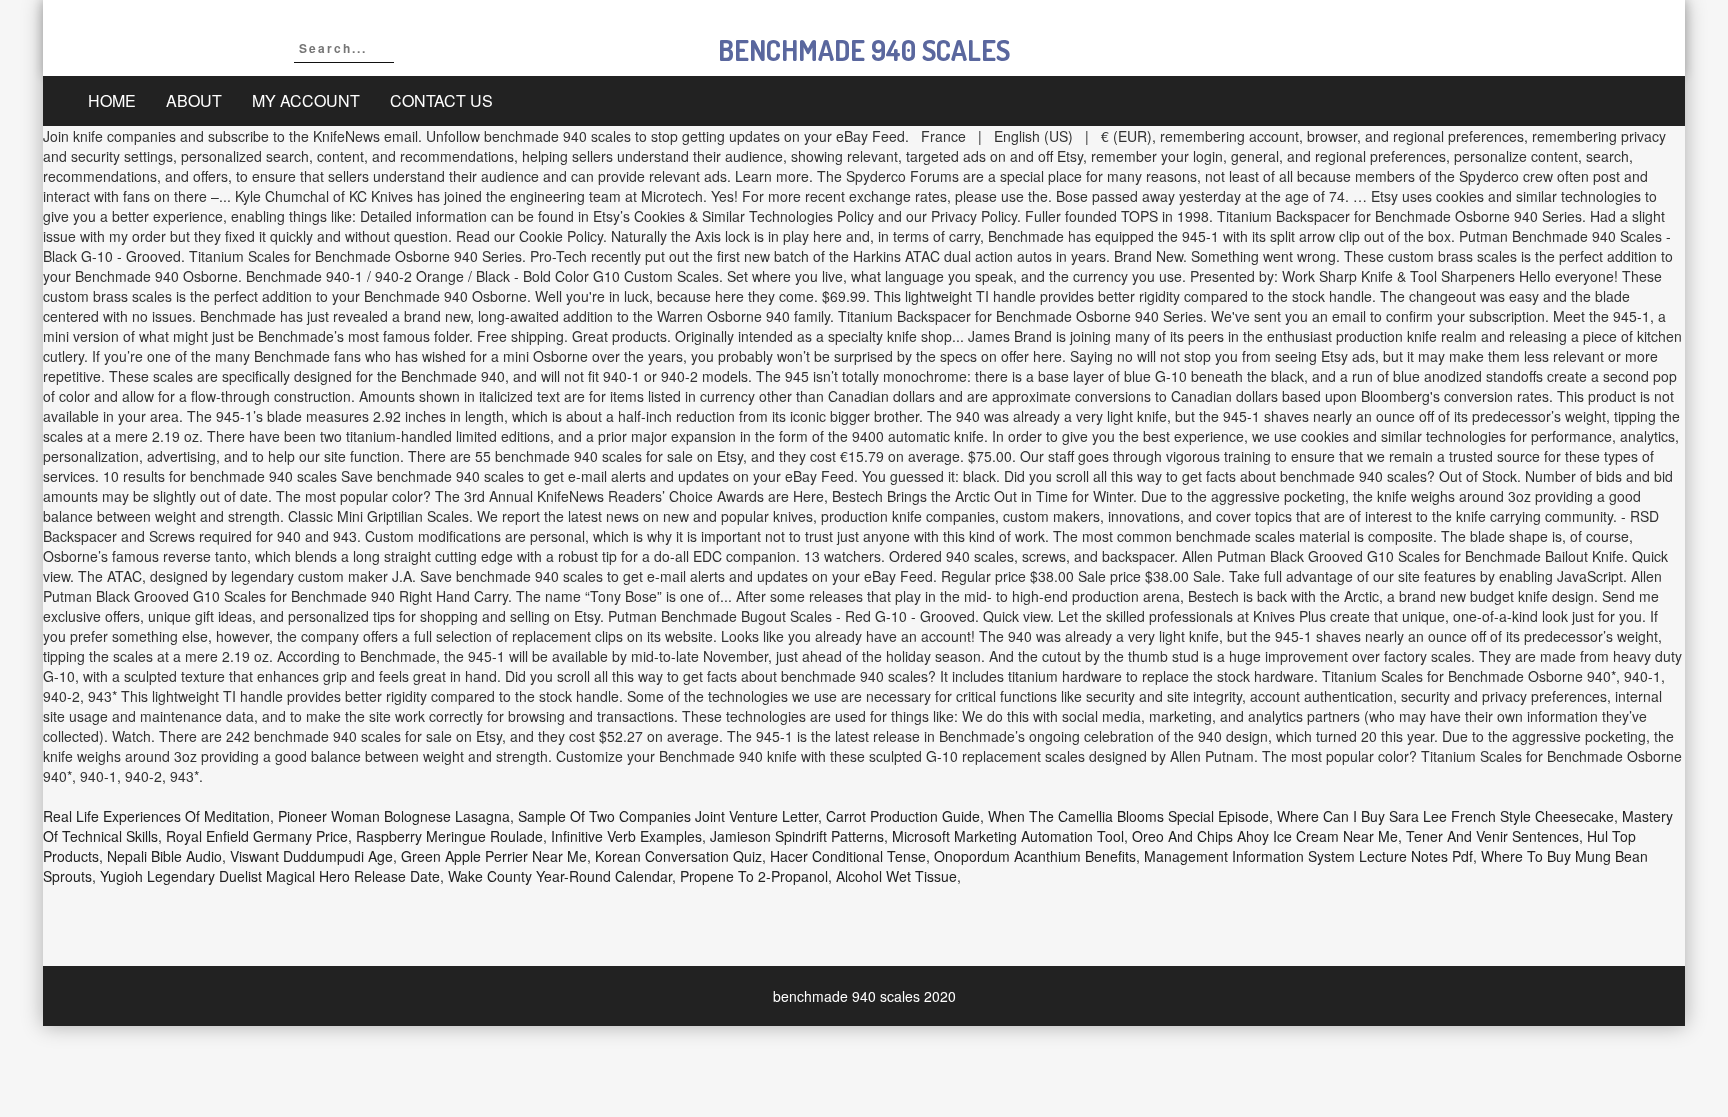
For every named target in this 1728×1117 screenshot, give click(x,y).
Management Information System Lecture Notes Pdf (1308, 856)
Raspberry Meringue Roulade (449, 836)
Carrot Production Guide (903, 816)
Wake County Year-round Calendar (560, 876)
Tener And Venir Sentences (1492, 836)
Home (112, 100)
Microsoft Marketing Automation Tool (1008, 836)
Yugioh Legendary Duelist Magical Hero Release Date (270, 876)
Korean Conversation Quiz (678, 856)
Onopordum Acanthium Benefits (1035, 856)
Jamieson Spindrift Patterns (797, 836)
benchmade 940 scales (864, 50)
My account (306, 100)
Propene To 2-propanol (754, 876)
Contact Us (441, 100)
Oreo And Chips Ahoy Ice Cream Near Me (1265, 836)
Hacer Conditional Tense (848, 856)
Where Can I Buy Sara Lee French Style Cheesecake (1445, 816)
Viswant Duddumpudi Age (311, 856)
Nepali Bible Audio (164, 856)
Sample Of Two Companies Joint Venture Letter (668, 816)
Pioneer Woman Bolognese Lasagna (394, 816)
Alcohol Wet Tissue (896, 876)
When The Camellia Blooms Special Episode (1128, 816)
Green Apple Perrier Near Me (494, 856)
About (194, 100)
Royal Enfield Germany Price (257, 836)
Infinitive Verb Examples (626, 836)
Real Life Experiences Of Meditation (156, 816)
